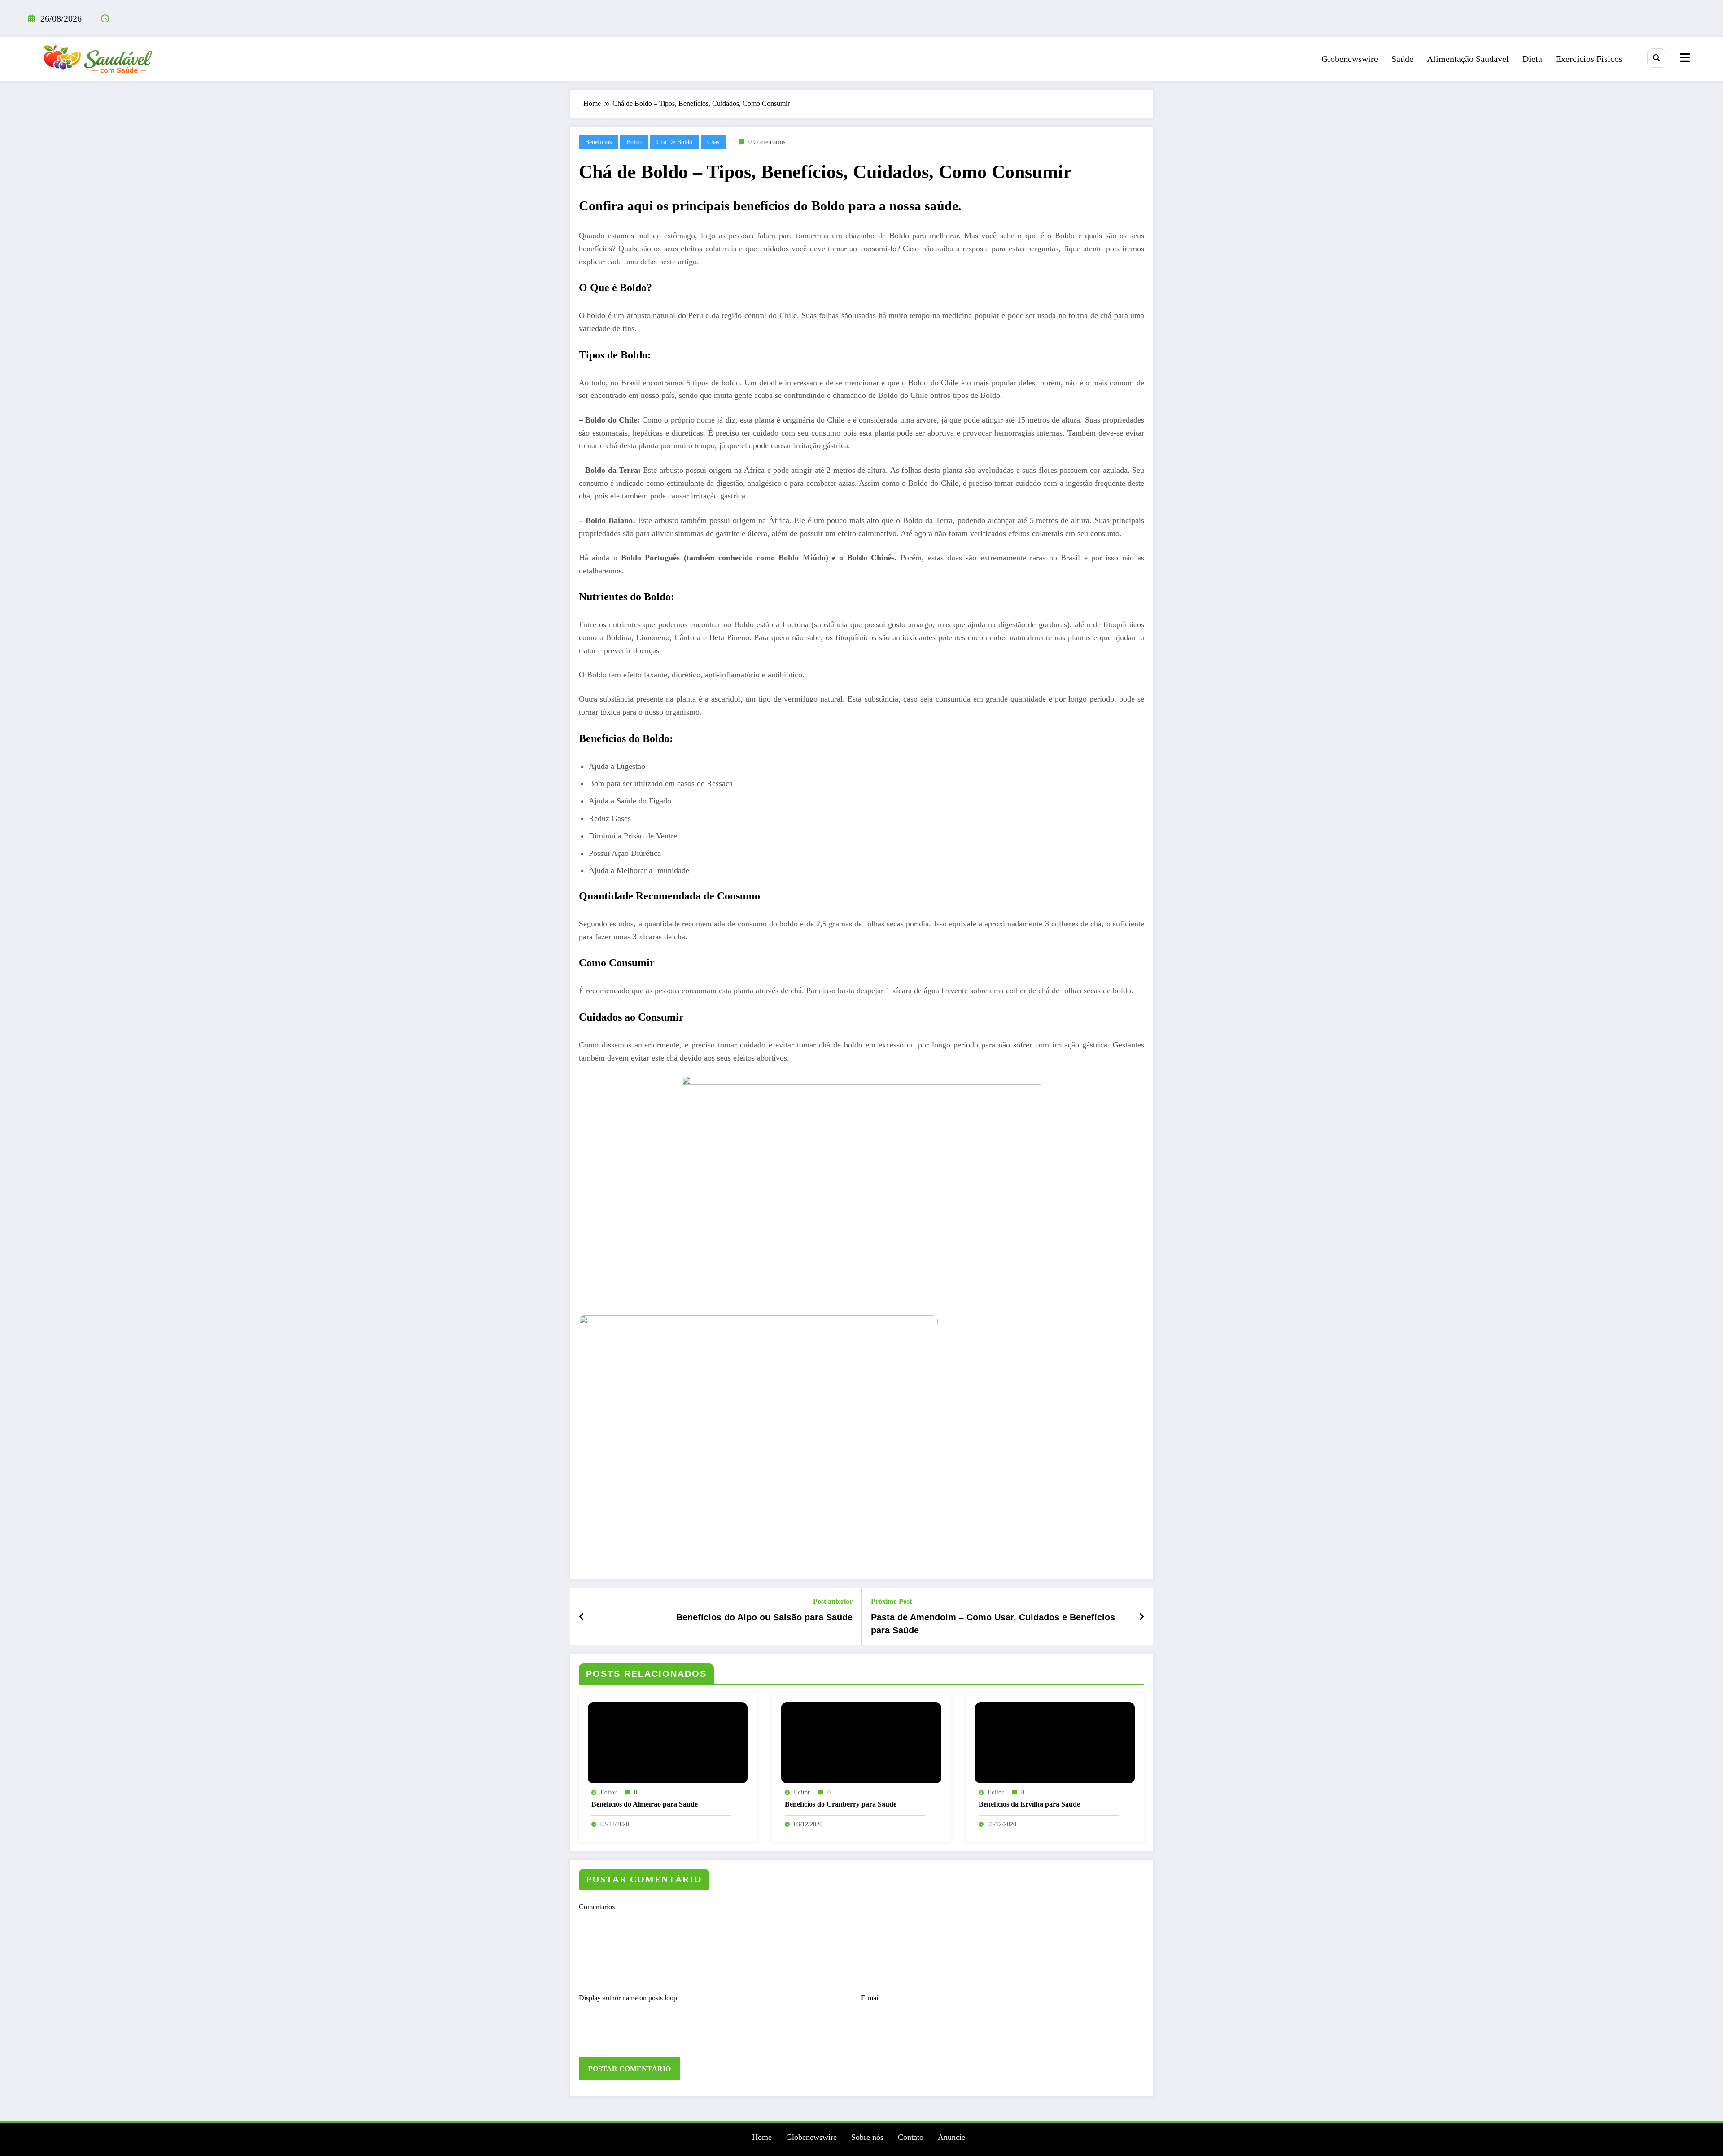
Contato (911, 2137)
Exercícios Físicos (1589, 59)
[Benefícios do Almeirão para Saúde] (668, 1742)
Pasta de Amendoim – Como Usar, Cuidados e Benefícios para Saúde (993, 1624)
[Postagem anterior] (582, 1617)
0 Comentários (767, 142)
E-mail (870, 1998)
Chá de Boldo (674, 142)
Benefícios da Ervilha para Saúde (1029, 1804)
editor (608, 1792)
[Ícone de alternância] (1684, 59)
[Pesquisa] (1657, 58)
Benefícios (598, 142)
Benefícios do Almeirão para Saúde (645, 1804)
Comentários (597, 1907)
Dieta (1532, 59)
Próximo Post (891, 1601)
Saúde (1402, 59)
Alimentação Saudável (1468, 59)
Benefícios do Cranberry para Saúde (841, 1804)
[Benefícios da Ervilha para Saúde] (1055, 1742)
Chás (713, 142)
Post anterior (833, 1601)
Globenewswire (1350, 59)
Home (762, 2137)
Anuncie (951, 2137)
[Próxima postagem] (1141, 1617)
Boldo (634, 142)
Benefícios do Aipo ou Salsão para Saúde (764, 1617)
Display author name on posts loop (628, 1998)
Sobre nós (867, 2137)
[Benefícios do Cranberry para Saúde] (861, 1742)
